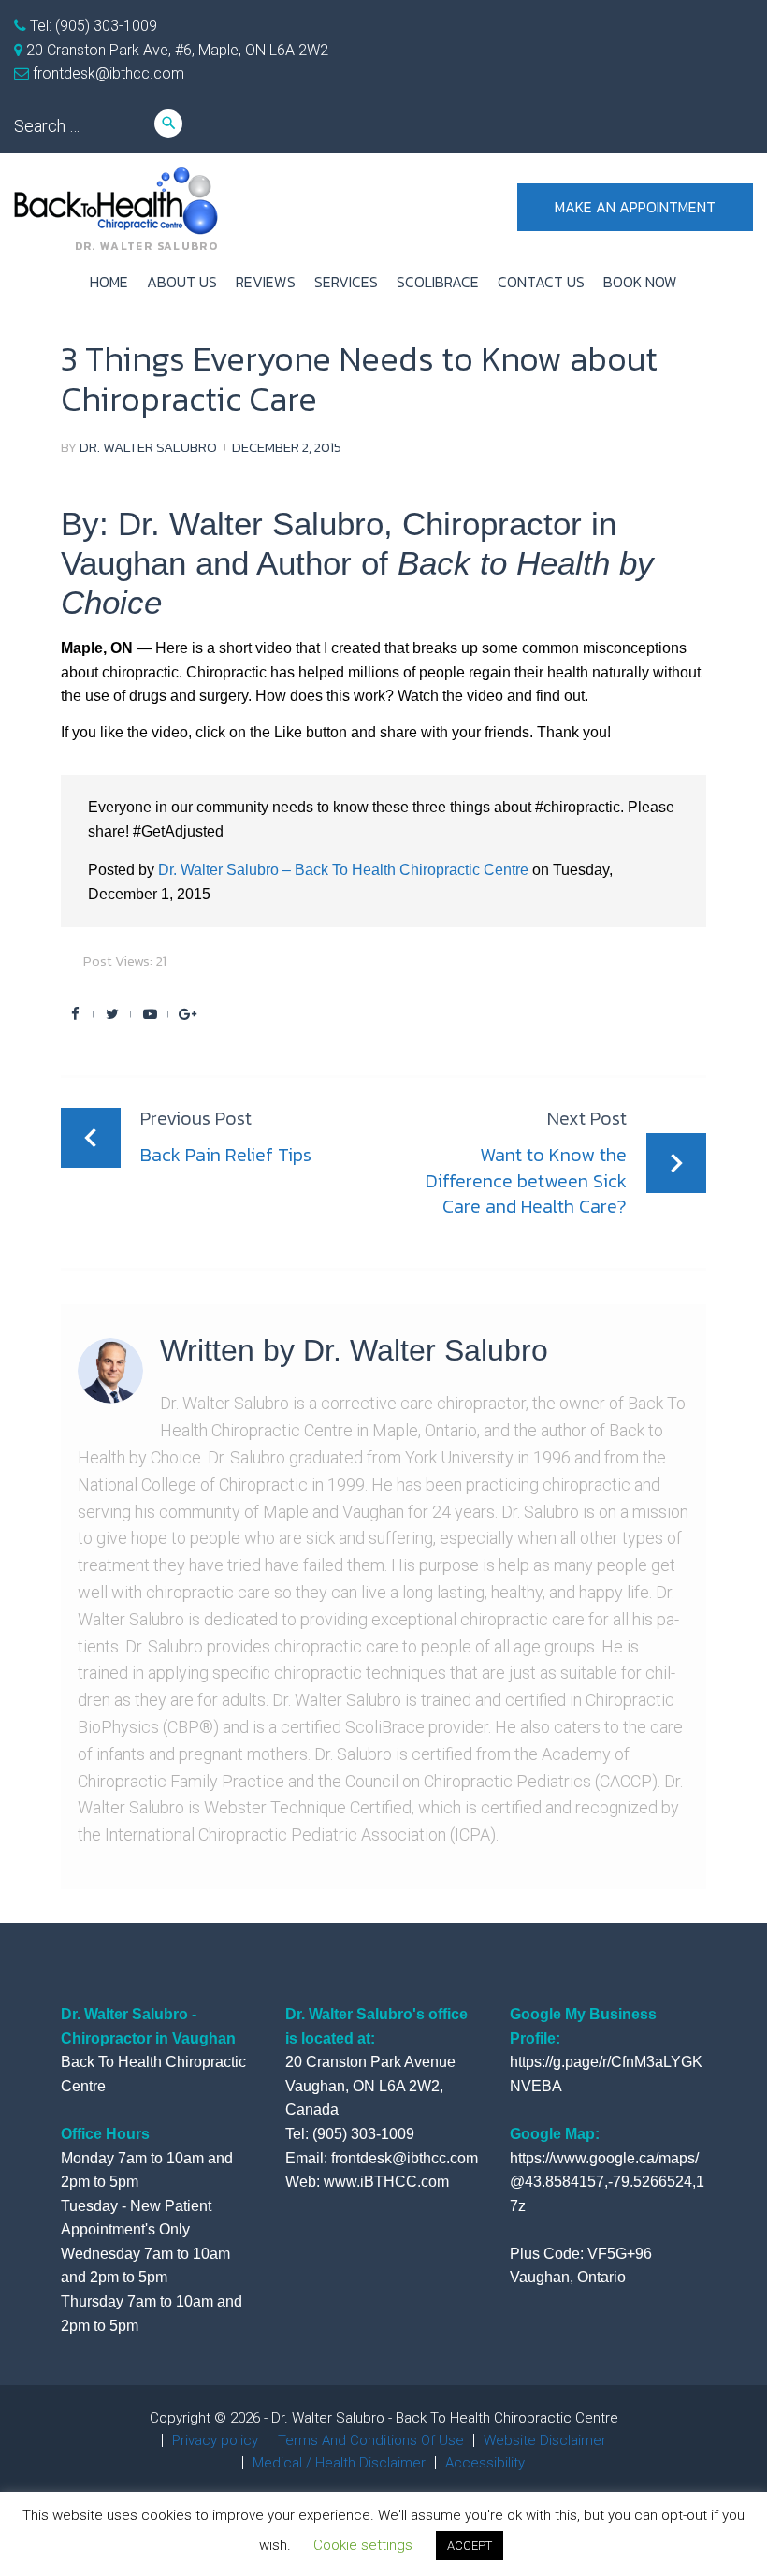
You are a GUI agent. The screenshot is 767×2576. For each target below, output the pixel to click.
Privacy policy (215, 2440)
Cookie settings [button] (363, 2545)
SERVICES (346, 282)
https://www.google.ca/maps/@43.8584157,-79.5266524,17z (607, 2182)
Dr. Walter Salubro (148, 447)
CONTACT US (541, 282)
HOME (109, 282)
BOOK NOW (640, 282)
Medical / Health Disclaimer (339, 2463)
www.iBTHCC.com (386, 2182)
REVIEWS (266, 282)
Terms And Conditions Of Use (371, 2440)
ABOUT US (182, 282)
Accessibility (485, 2463)
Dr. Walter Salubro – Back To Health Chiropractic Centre (343, 870)
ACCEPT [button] (470, 2546)
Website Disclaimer (545, 2440)
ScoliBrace (438, 282)
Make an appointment (635, 207)
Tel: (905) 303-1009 (92, 26)
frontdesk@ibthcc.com (107, 73)
